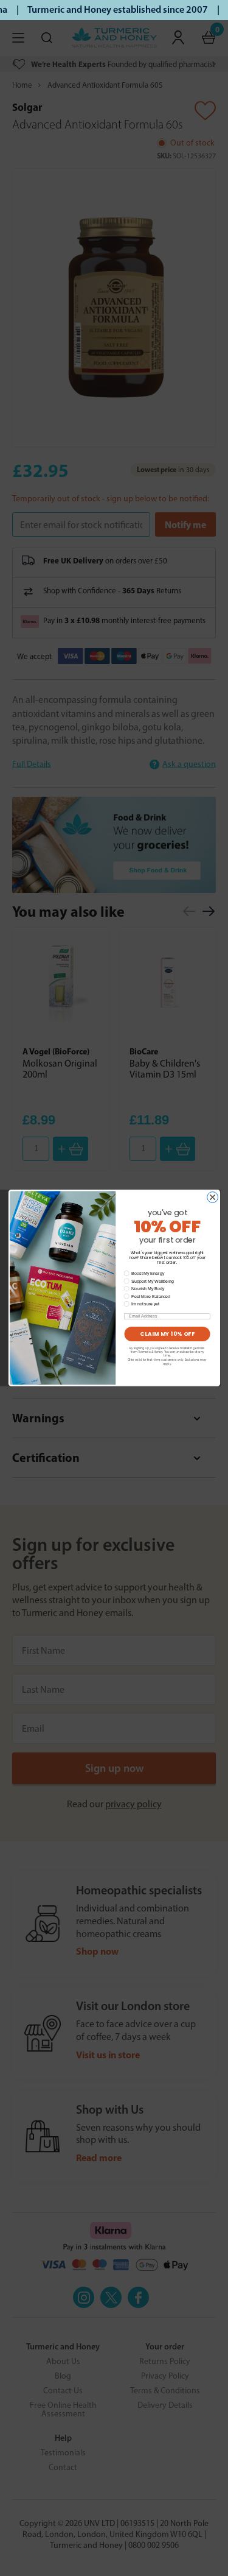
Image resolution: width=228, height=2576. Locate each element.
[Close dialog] (212, 1198)
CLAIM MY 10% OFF (167, 1334)
